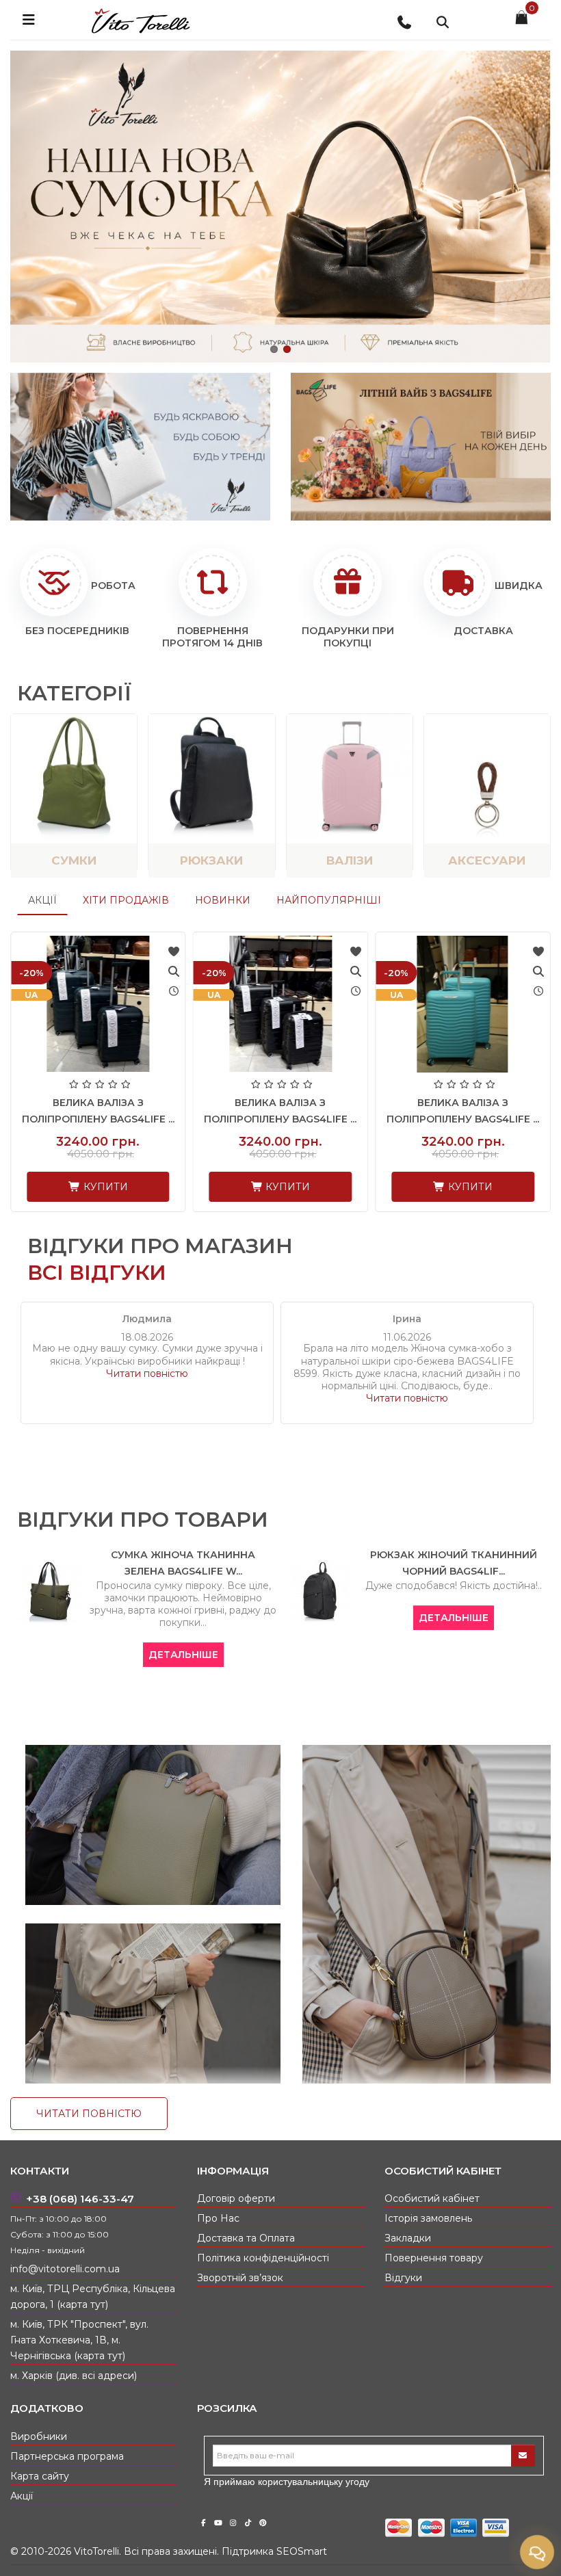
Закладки (408, 2238)
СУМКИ (74, 860)
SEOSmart (302, 2551)
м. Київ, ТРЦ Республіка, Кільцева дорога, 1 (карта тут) (93, 2297)
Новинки (223, 900)
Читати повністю (147, 1374)
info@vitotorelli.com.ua (65, 2269)
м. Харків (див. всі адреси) (74, 2376)
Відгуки (403, 2278)
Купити (104, 1187)
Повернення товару (434, 2258)
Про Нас (218, 2218)
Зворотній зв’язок (240, 2278)
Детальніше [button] (139, 1655)
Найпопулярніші (329, 900)
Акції (42, 900)
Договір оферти (236, 2198)
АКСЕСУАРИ (487, 860)
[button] (274, 349)
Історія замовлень (428, 2218)
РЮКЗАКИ (211, 860)
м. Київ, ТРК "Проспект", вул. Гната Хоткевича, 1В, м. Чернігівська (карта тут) (79, 2340)
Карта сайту (40, 2476)
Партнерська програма (67, 2456)
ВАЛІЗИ (350, 860)
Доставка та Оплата (246, 2238)
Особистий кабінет (432, 2198)
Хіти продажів (126, 900)
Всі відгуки (97, 1273)
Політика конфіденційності (263, 2258)
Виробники (39, 2436)
